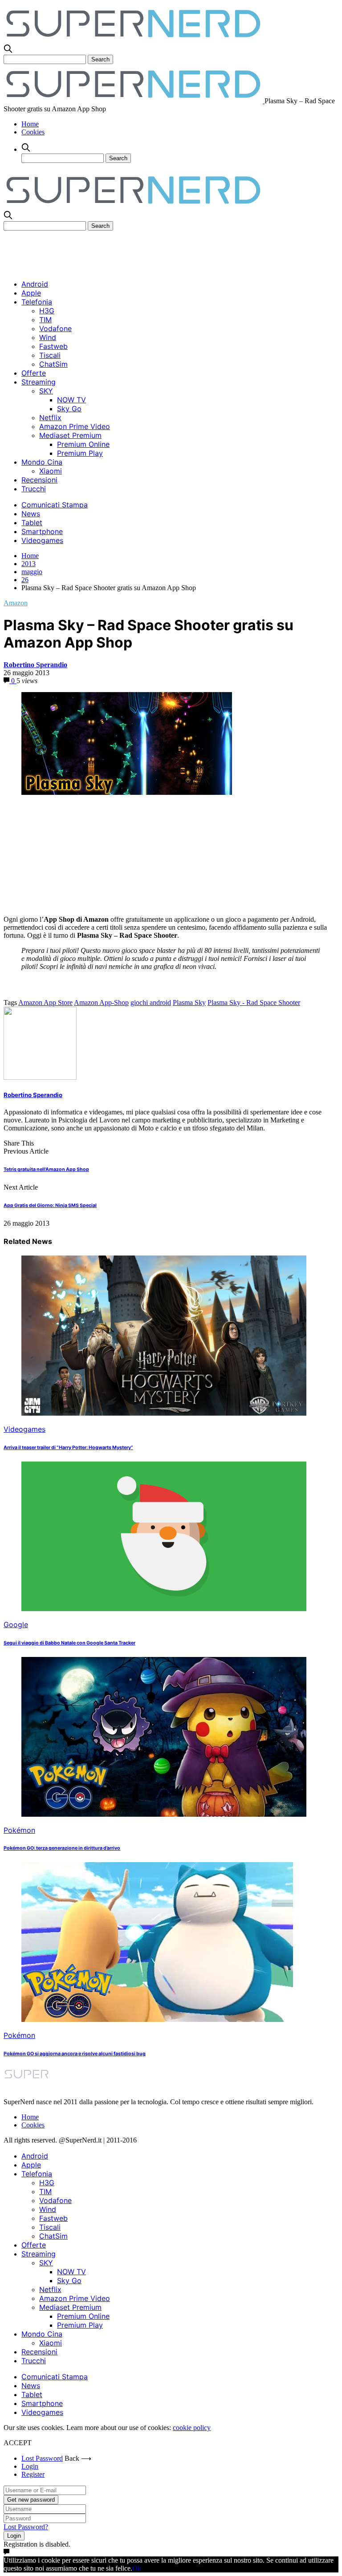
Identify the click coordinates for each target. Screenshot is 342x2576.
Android (35, 284)
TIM (45, 320)
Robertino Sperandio (35, 665)
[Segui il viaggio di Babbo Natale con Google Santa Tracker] (164, 1609)
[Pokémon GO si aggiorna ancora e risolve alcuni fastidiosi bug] (157, 2019)
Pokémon (19, 1830)
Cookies (33, 132)
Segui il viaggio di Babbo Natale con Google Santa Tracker (69, 1643)
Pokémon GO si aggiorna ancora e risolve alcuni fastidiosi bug (75, 2054)
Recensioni (39, 480)
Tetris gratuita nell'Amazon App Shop (46, 1169)
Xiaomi (51, 471)
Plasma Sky (189, 1002)
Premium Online (83, 444)
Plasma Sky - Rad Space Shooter (254, 1002)
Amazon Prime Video (75, 426)
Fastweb (53, 346)
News (31, 514)
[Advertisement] (166, 251)
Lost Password (42, 2458)
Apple (31, 293)
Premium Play (80, 453)
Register (33, 2474)
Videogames (42, 540)
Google (16, 1624)
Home (30, 124)
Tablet (32, 522)
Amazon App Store (45, 1002)
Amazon (16, 603)
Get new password (31, 2500)
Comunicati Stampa (55, 505)
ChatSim (53, 364)
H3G (47, 311)
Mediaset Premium (70, 435)
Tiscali (50, 355)
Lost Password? (26, 2527)
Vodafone (55, 328)
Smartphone (42, 531)
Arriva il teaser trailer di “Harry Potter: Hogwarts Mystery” (68, 1448)
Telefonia (37, 302)
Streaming (39, 382)
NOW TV (71, 400)
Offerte (34, 373)
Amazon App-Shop (101, 1002)
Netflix (50, 417)
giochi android (151, 1002)
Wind (48, 337)
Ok (137, 2568)
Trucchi (34, 489)
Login (30, 2466)
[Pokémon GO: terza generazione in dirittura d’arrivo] (164, 1814)
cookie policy (192, 2428)
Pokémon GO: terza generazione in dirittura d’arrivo (62, 1848)
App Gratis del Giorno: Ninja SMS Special (50, 1205)
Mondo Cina (42, 462)
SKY (46, 391)
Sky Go (69, 409)
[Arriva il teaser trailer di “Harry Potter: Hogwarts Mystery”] (164, 1413)
